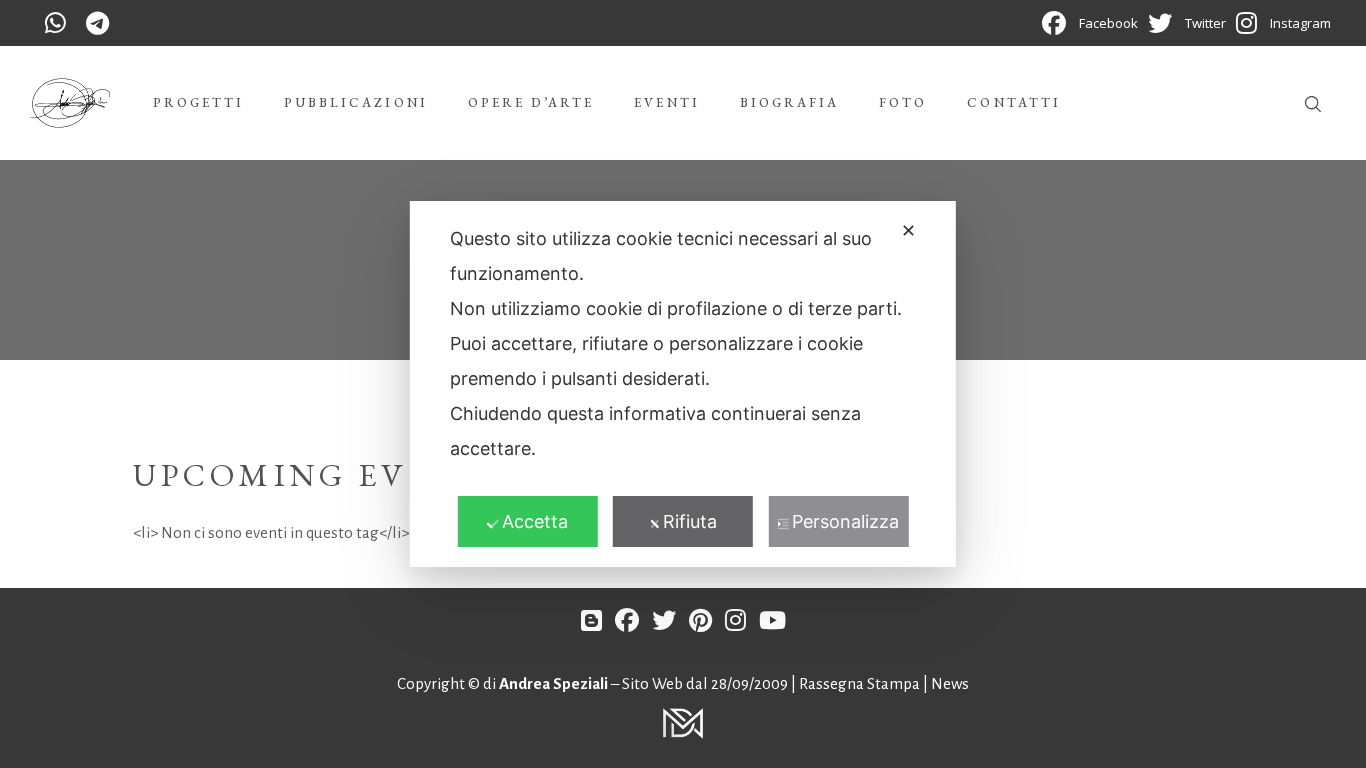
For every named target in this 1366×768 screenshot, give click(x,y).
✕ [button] (908, 230)
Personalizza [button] (845, 521)
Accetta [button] (535, 521)
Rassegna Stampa (861, 683)
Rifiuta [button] (690, 521)
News (950, 683)
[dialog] (683, 384)
